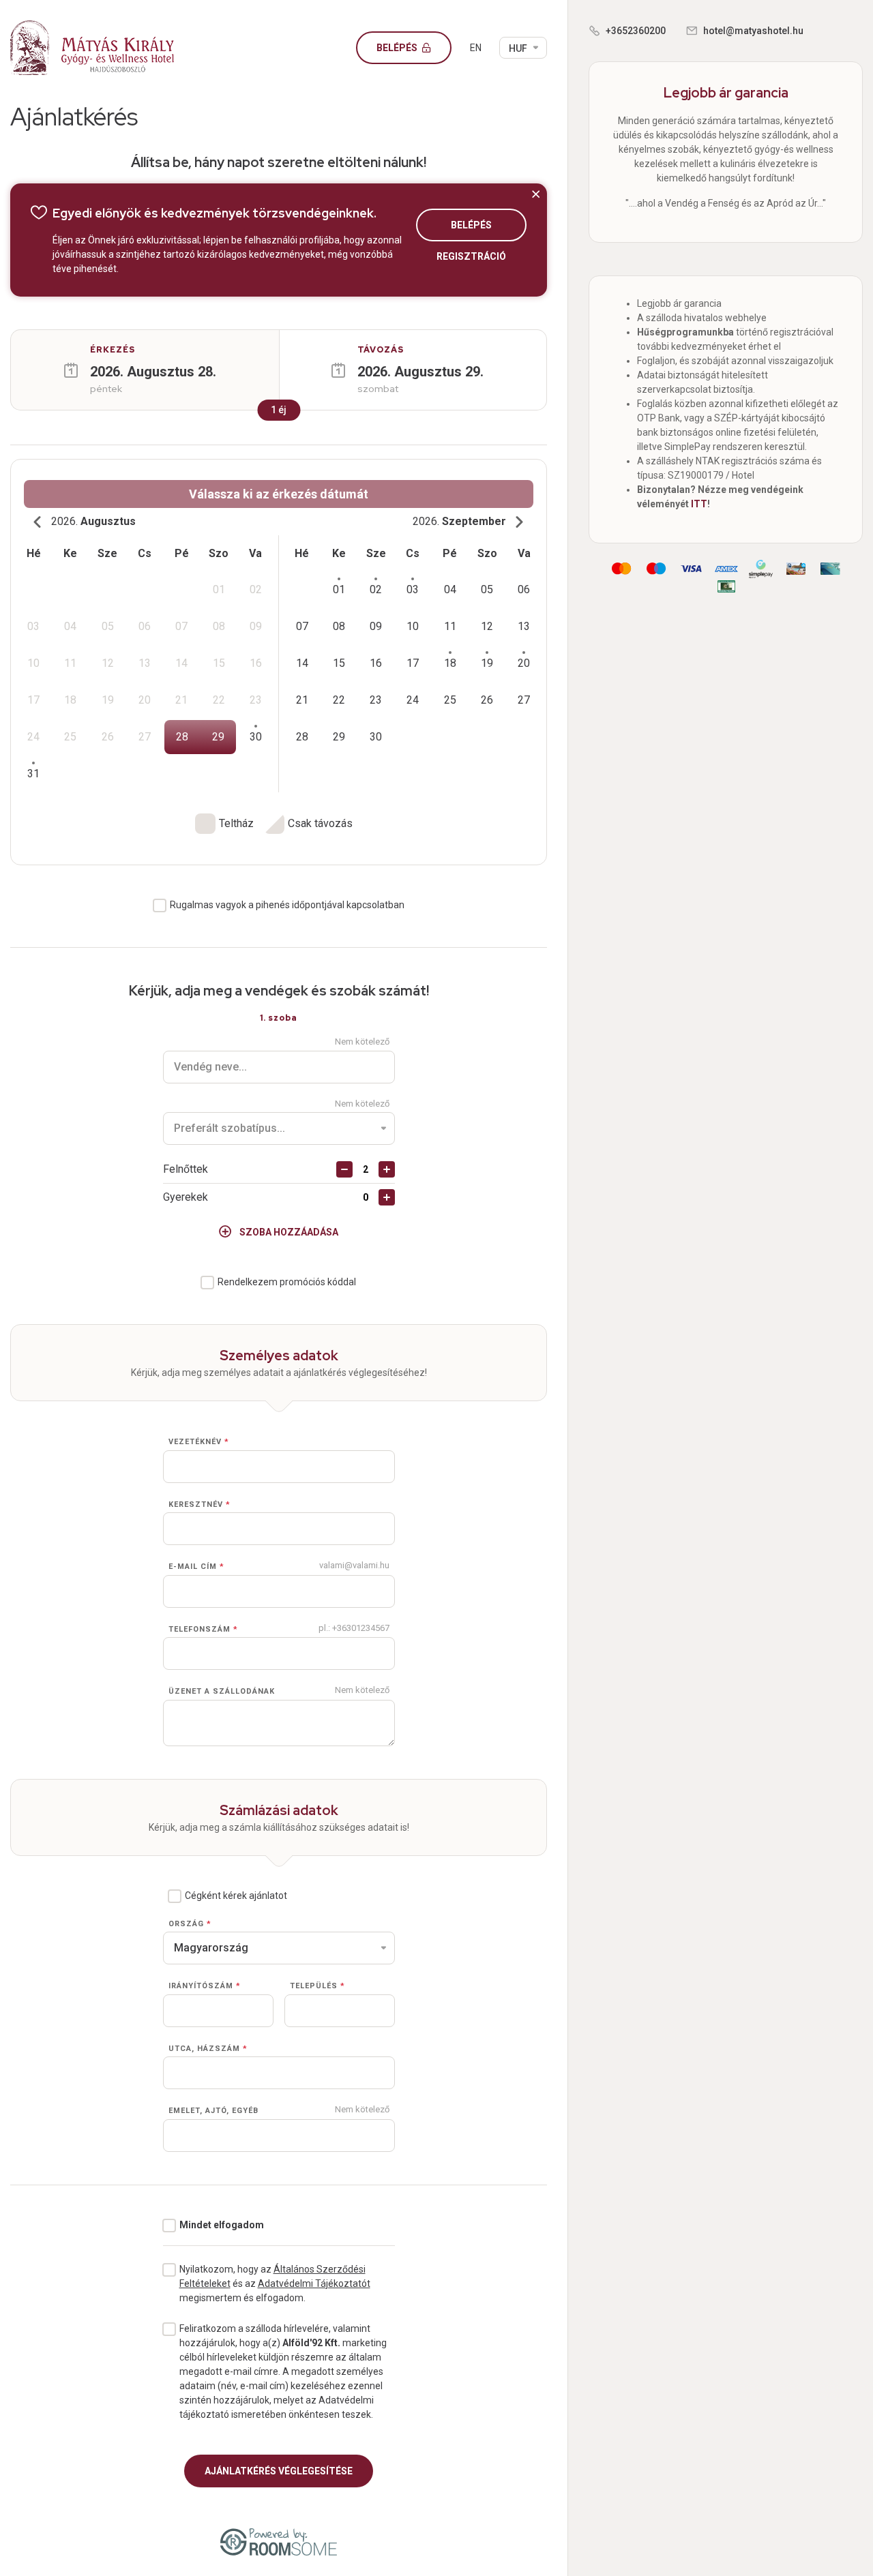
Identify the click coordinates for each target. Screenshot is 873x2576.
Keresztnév (199, 1504)
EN (476, 48)
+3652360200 (636, 31)
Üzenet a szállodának (222, 1691)
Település (317, 1986)
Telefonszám (203, 1629)
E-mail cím (196, 1567)
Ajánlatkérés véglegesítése (279, 2471)
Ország (190, 1924)
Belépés (398, 48)
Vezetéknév (199, 1442)
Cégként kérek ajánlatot (236, 1896)
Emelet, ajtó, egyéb (213, 2111)
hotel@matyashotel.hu (753, 31)
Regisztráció (471, 256)
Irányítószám (205, 1986)
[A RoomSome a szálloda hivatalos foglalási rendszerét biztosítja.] (279, 2542)
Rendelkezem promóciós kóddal (287, 1282)
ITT (699, 504)
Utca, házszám (208, 2049)
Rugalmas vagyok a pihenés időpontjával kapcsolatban (287, 905)
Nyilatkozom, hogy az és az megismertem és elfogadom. (275, 2283)
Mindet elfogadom (222, 2225)
